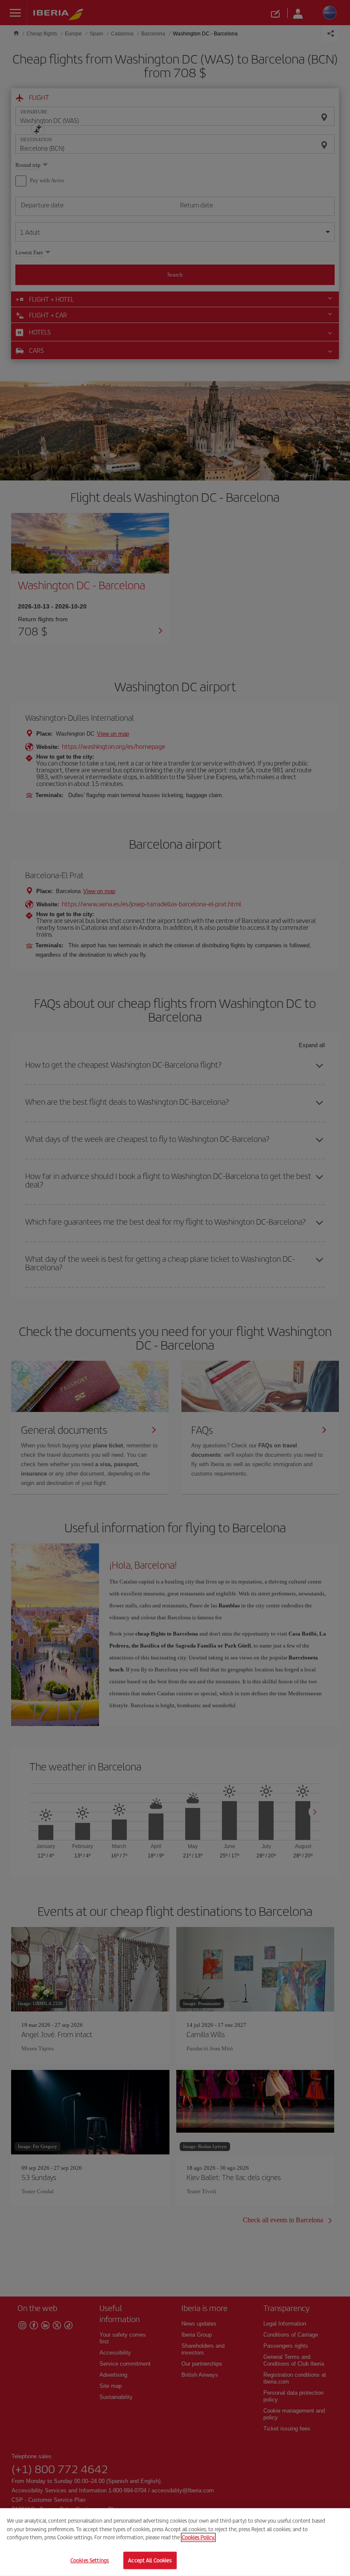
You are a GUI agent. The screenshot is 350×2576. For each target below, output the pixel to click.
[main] (175, 2542)
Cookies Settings (90, 2560)
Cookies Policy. (198, 2537)
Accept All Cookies (150, 2560)
